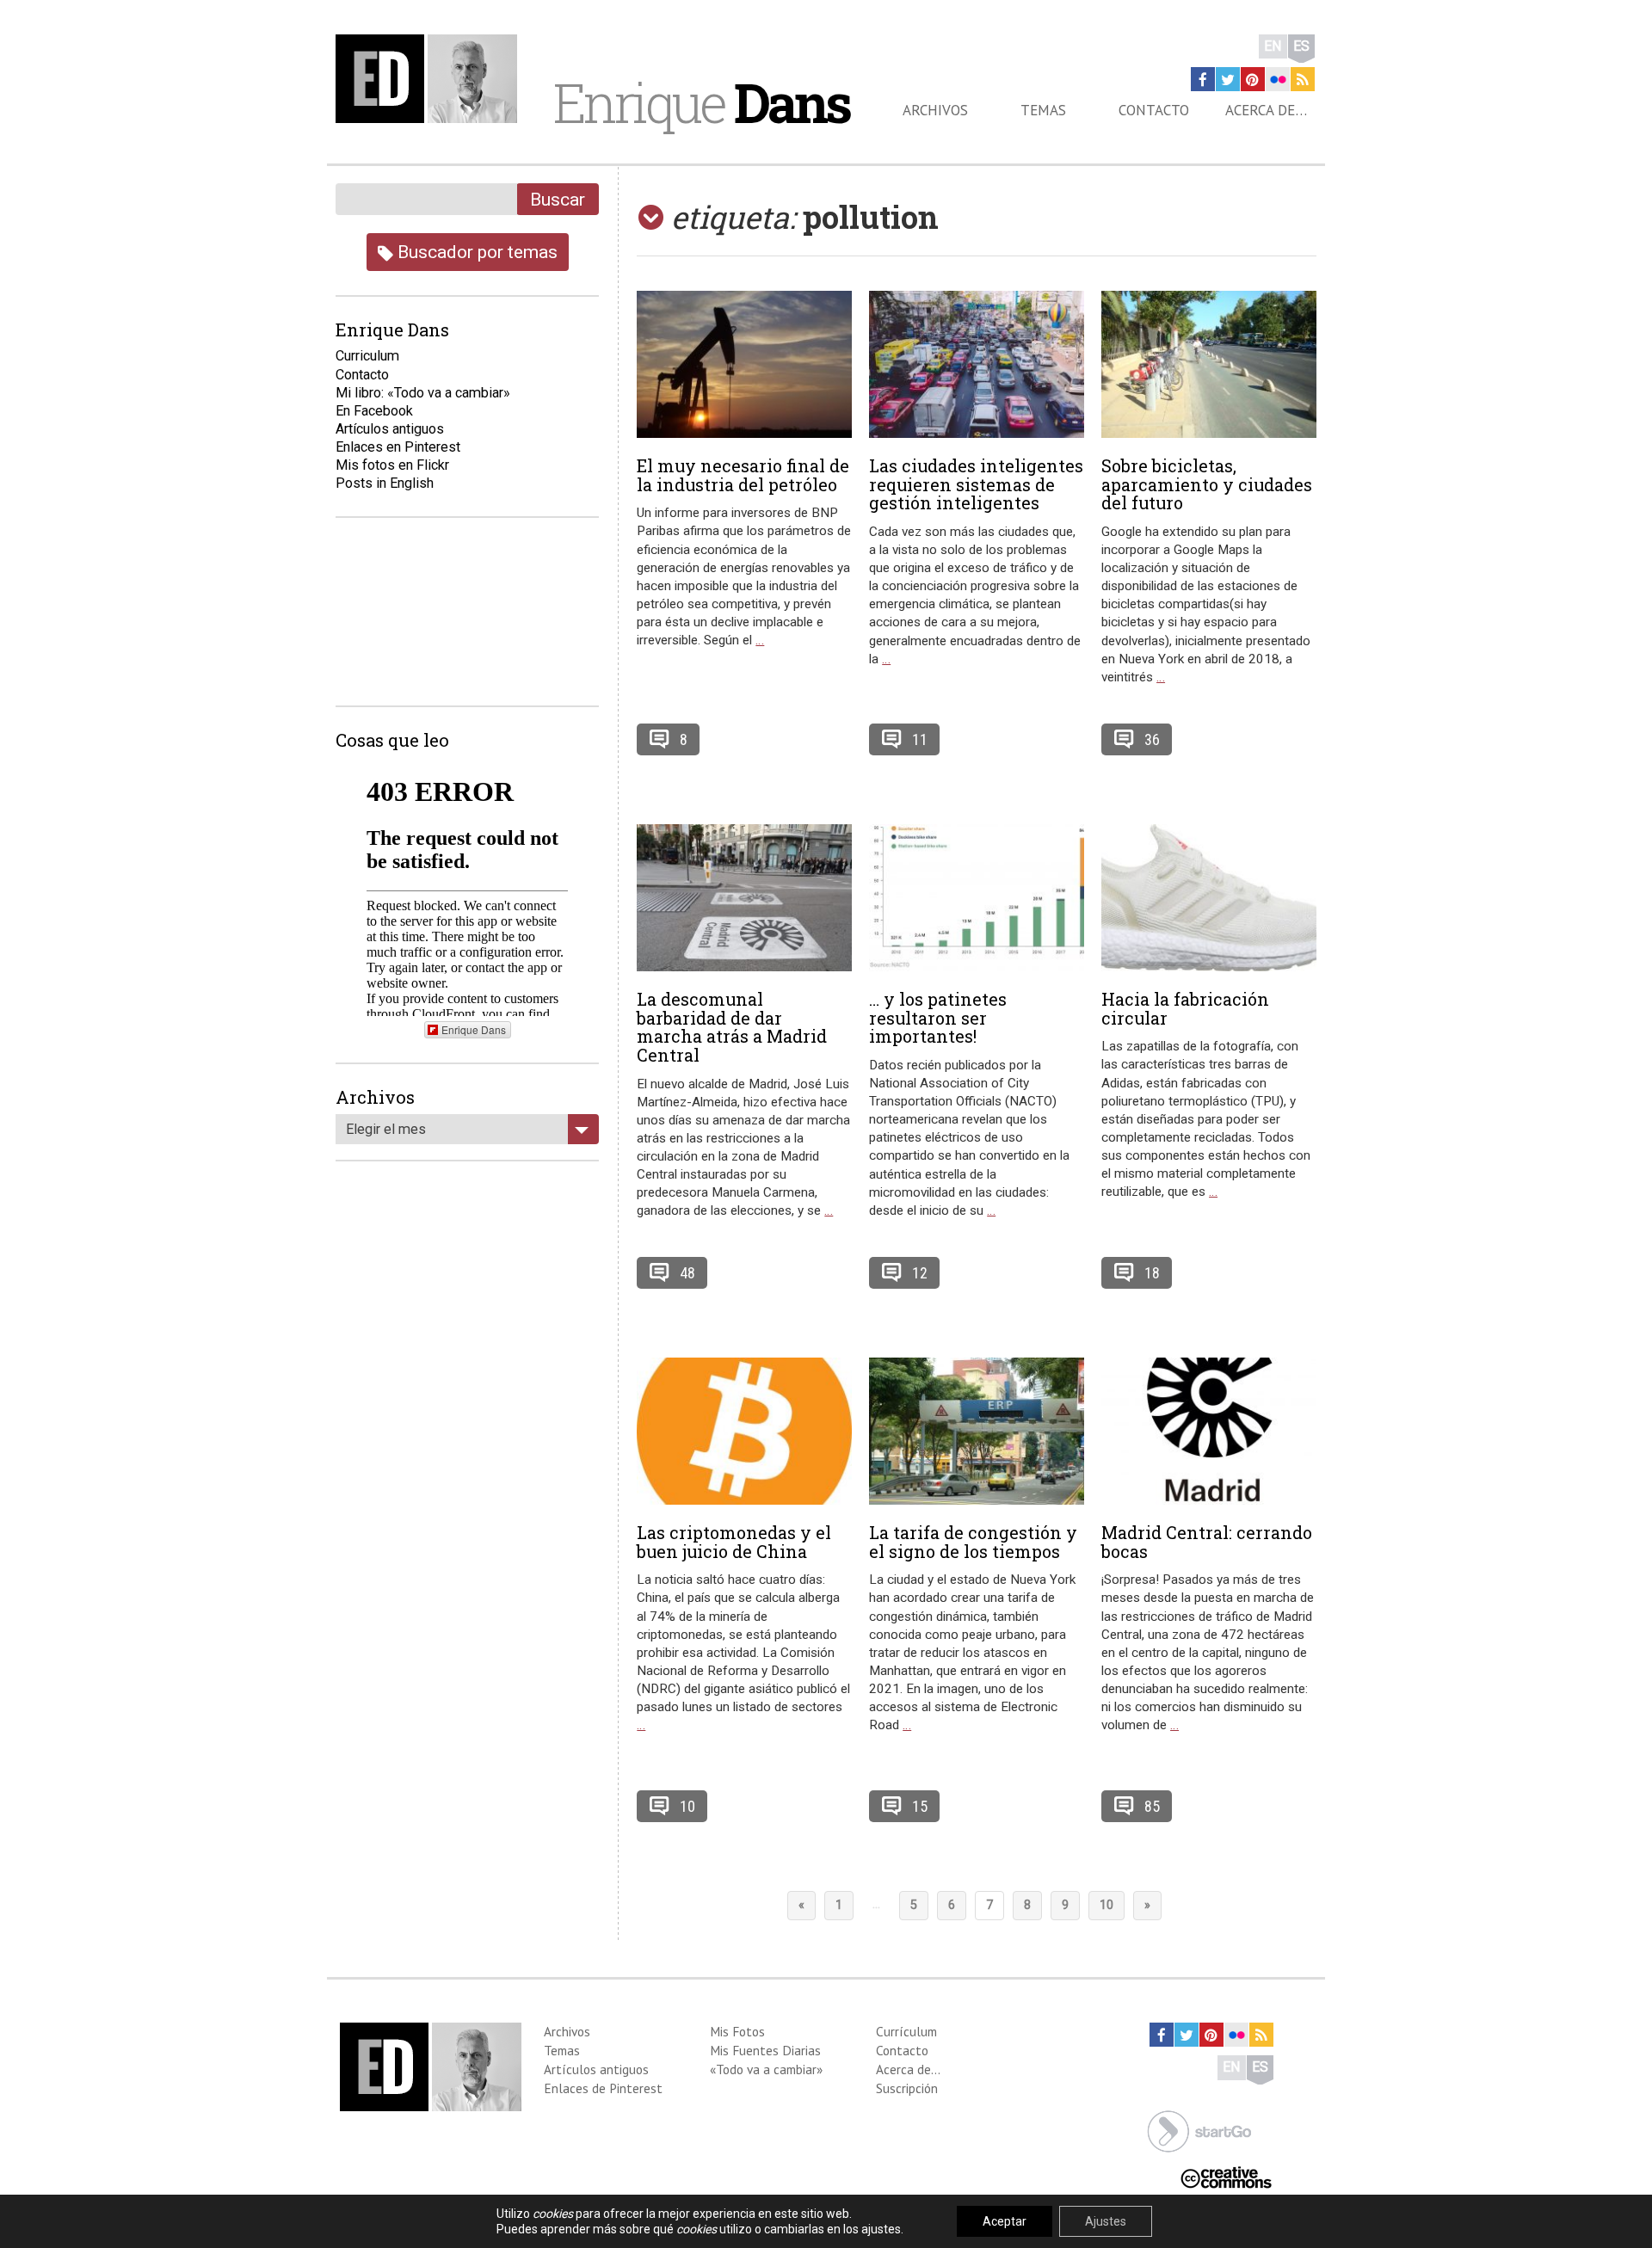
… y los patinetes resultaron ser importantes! (938, 1018)
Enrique (701, 102)
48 (687, 1273)
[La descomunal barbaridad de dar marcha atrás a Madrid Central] (744, 898)
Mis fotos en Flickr (392, 465)
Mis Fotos (737, 2031)
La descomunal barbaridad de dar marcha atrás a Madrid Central (732, 1027)
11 (920, 739)
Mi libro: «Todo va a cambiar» (423, 393)
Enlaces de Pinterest (603, 2088)
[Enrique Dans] (431, 79)
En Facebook (374, 411)
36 (1152, 739)
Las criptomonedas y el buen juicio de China (734, 1542)
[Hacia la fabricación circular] (1209, 898)
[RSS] (1303, 79)
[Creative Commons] (1226, 2175)
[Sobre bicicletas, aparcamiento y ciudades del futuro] (1209, 364)
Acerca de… (1266, 110)
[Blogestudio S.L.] (1199, 2130)
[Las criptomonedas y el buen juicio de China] (744, 1431)
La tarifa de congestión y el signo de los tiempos (973, 1542)
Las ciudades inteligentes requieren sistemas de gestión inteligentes (976, 484)
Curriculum (367, 356)
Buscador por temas (475, 252)
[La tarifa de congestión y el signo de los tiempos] (977, 1431)
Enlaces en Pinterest (398, 447)
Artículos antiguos (390, 429)
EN (1273, 46)
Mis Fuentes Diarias (765, 2050)
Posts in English (385, 483)
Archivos (935, 110)
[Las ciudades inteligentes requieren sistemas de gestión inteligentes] (977, 364)
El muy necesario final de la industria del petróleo (743, 475)
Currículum (906, 2031)
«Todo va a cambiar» (766, 2069)
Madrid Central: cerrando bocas (1207, 1542)
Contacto (1154, 110)
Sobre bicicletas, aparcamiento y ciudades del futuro (1207, 484)
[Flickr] (1278, 79)
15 (920, 1806)
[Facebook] (1203, 79)
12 (920, 1273)
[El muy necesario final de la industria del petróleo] (744, 364)
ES (1301, 46)
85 (1152, 1806)
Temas (1043, 110)
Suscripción (907, 2088)
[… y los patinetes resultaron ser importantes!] (977, 898)
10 (687, 1806)
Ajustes (1106, 2221)
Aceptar (1005, 2221)
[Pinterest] (1253, 79)
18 (1152, 1273)
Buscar (558, 199)
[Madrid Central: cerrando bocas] (1209, 1431)
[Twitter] (1228, 79)
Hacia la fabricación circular (1185, 1008)
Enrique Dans (474, 1029)
